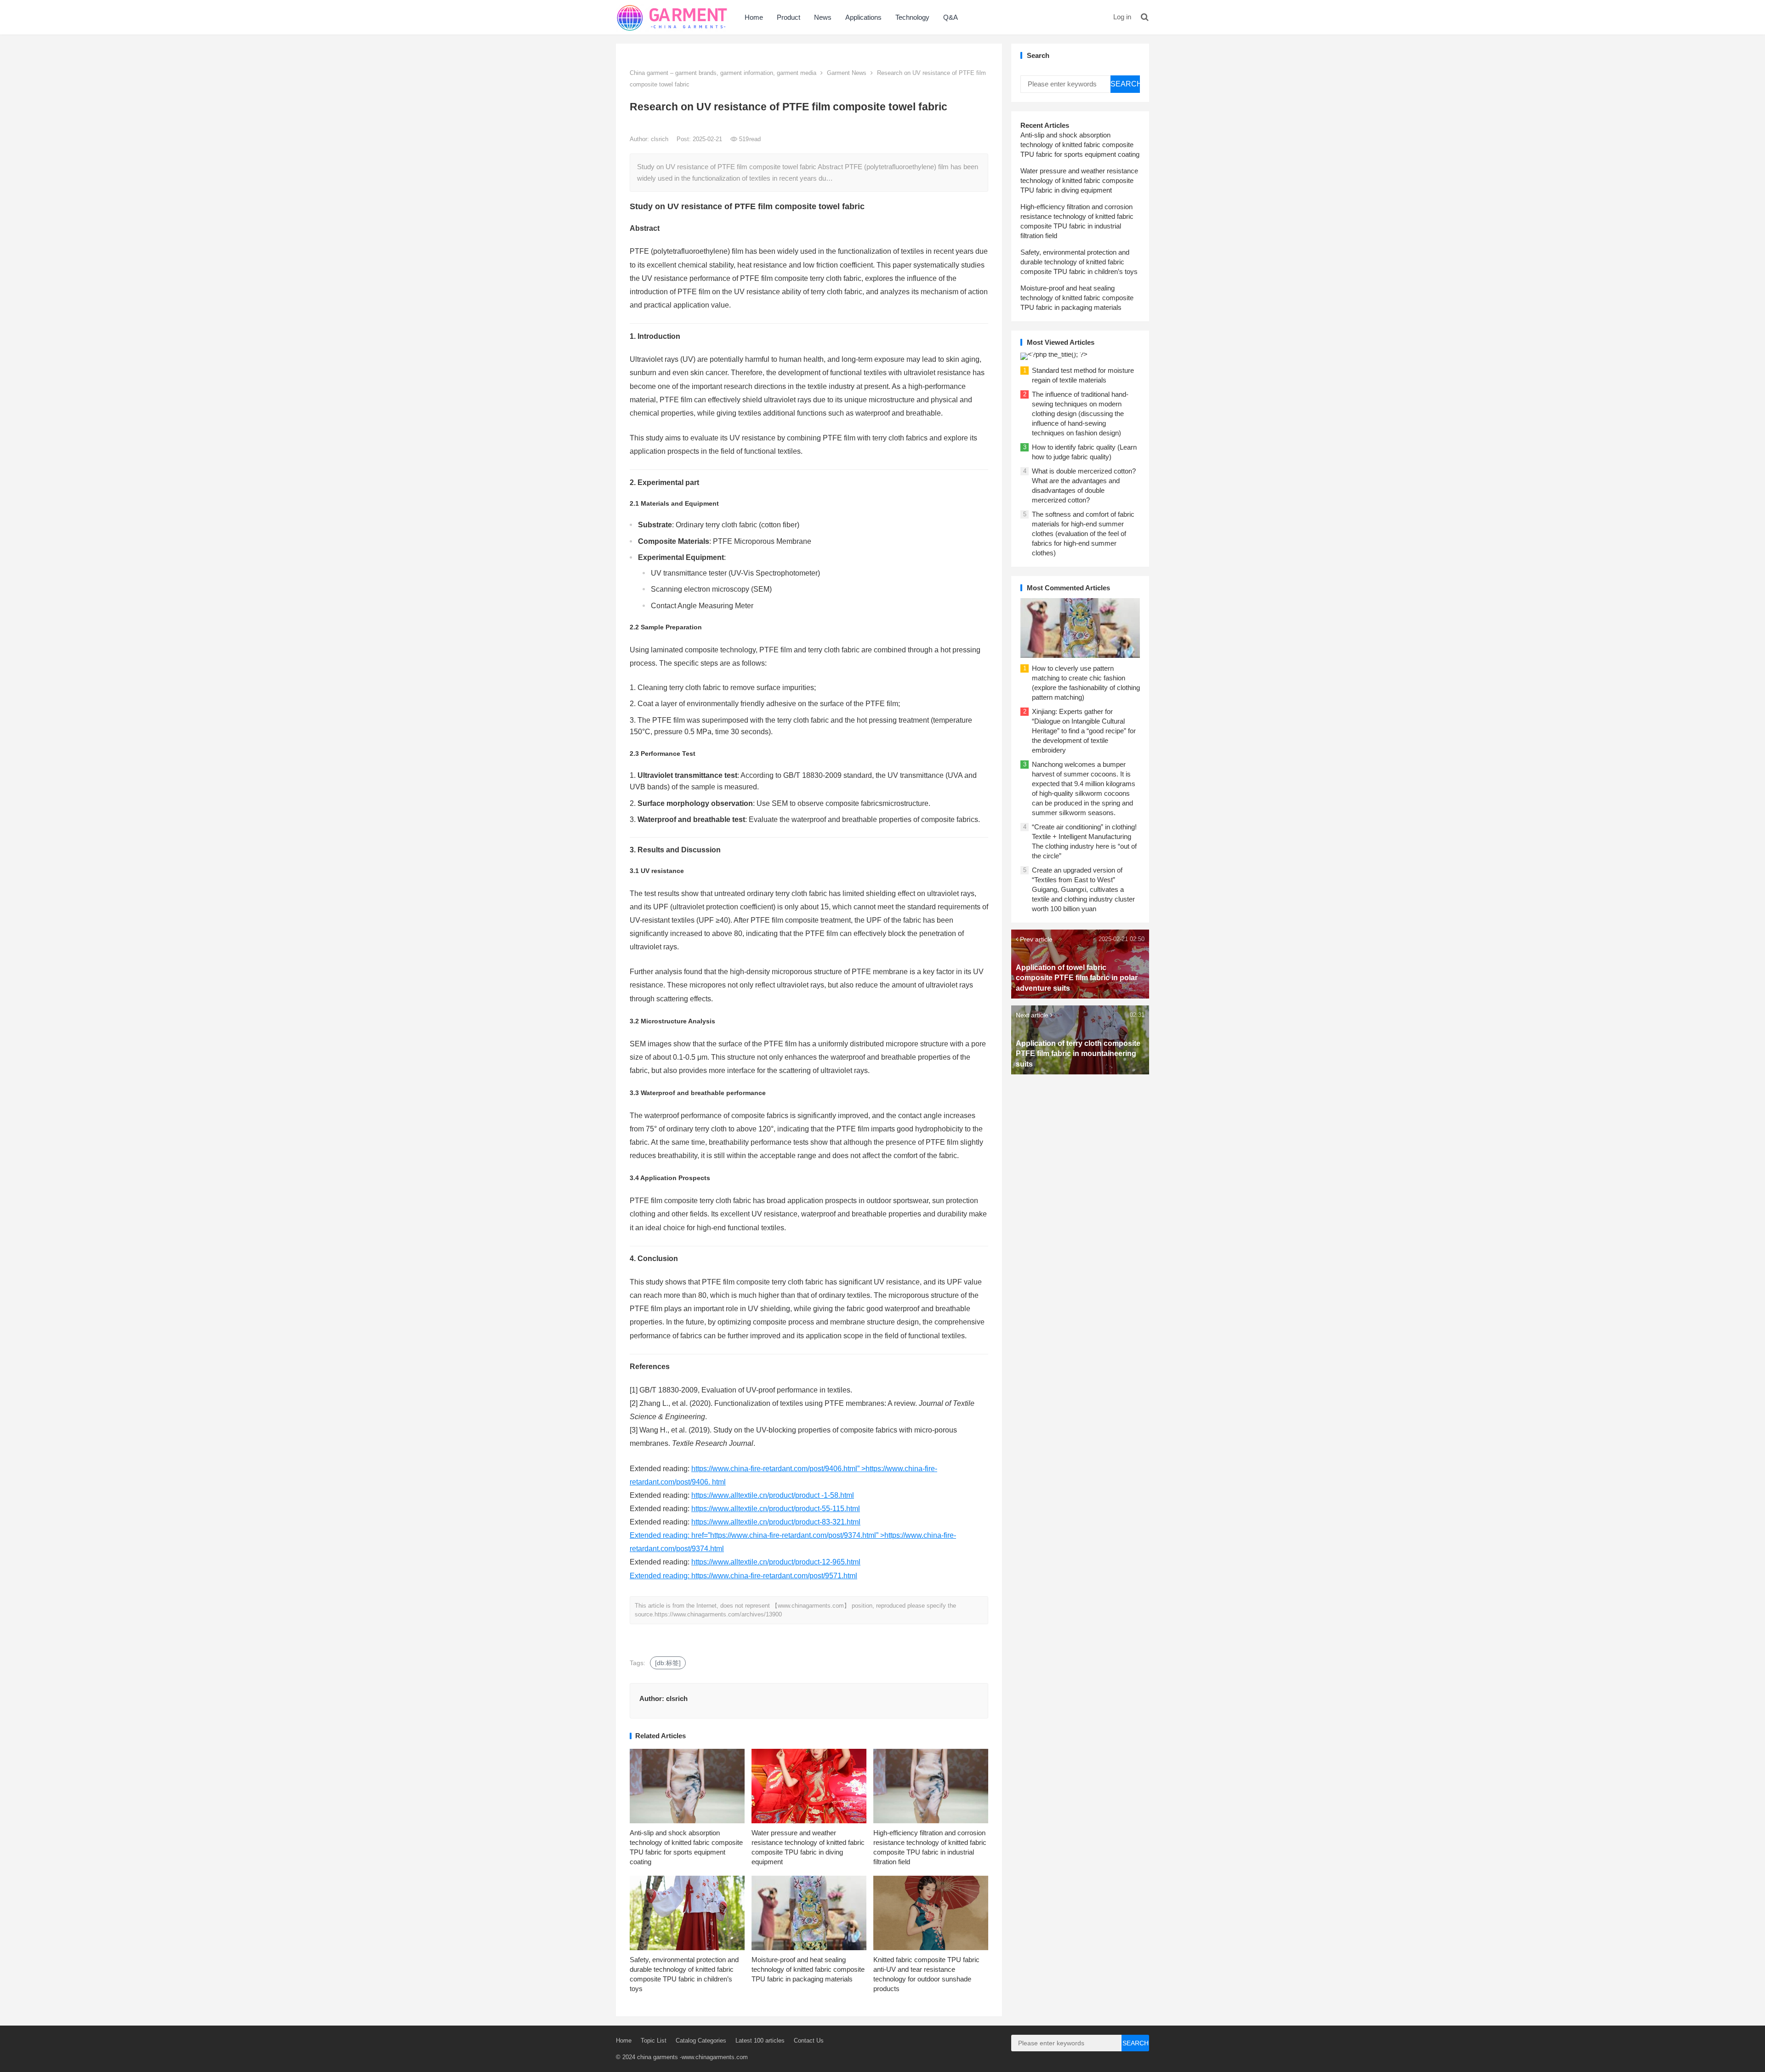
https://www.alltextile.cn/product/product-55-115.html (776, 1509)
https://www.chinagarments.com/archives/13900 (718, 1614)
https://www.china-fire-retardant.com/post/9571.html (774, 1576)
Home (754, 17)
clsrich (660, 139)
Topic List (654, 2041)
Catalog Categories (701, 2041)
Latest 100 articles (760, 2041)
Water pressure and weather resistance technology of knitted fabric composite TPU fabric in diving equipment (1079, 180)
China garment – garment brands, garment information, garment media (723, 73)
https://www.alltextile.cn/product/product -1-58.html (773, 1495)
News (823, 17)
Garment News (847, 73)
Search (1125, 84)
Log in (1122, 17)
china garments (658, 2057)
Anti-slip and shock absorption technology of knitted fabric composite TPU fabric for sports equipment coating (1080, 145)
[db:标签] (668, 1663)
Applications (863, 17)
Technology (912, 17)
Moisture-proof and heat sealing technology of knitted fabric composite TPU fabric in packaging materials (808, 1969)
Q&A (951, 17)
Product (789, 17)
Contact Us (809, 2041)
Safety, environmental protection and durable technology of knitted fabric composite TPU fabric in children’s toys (1079, 262)
